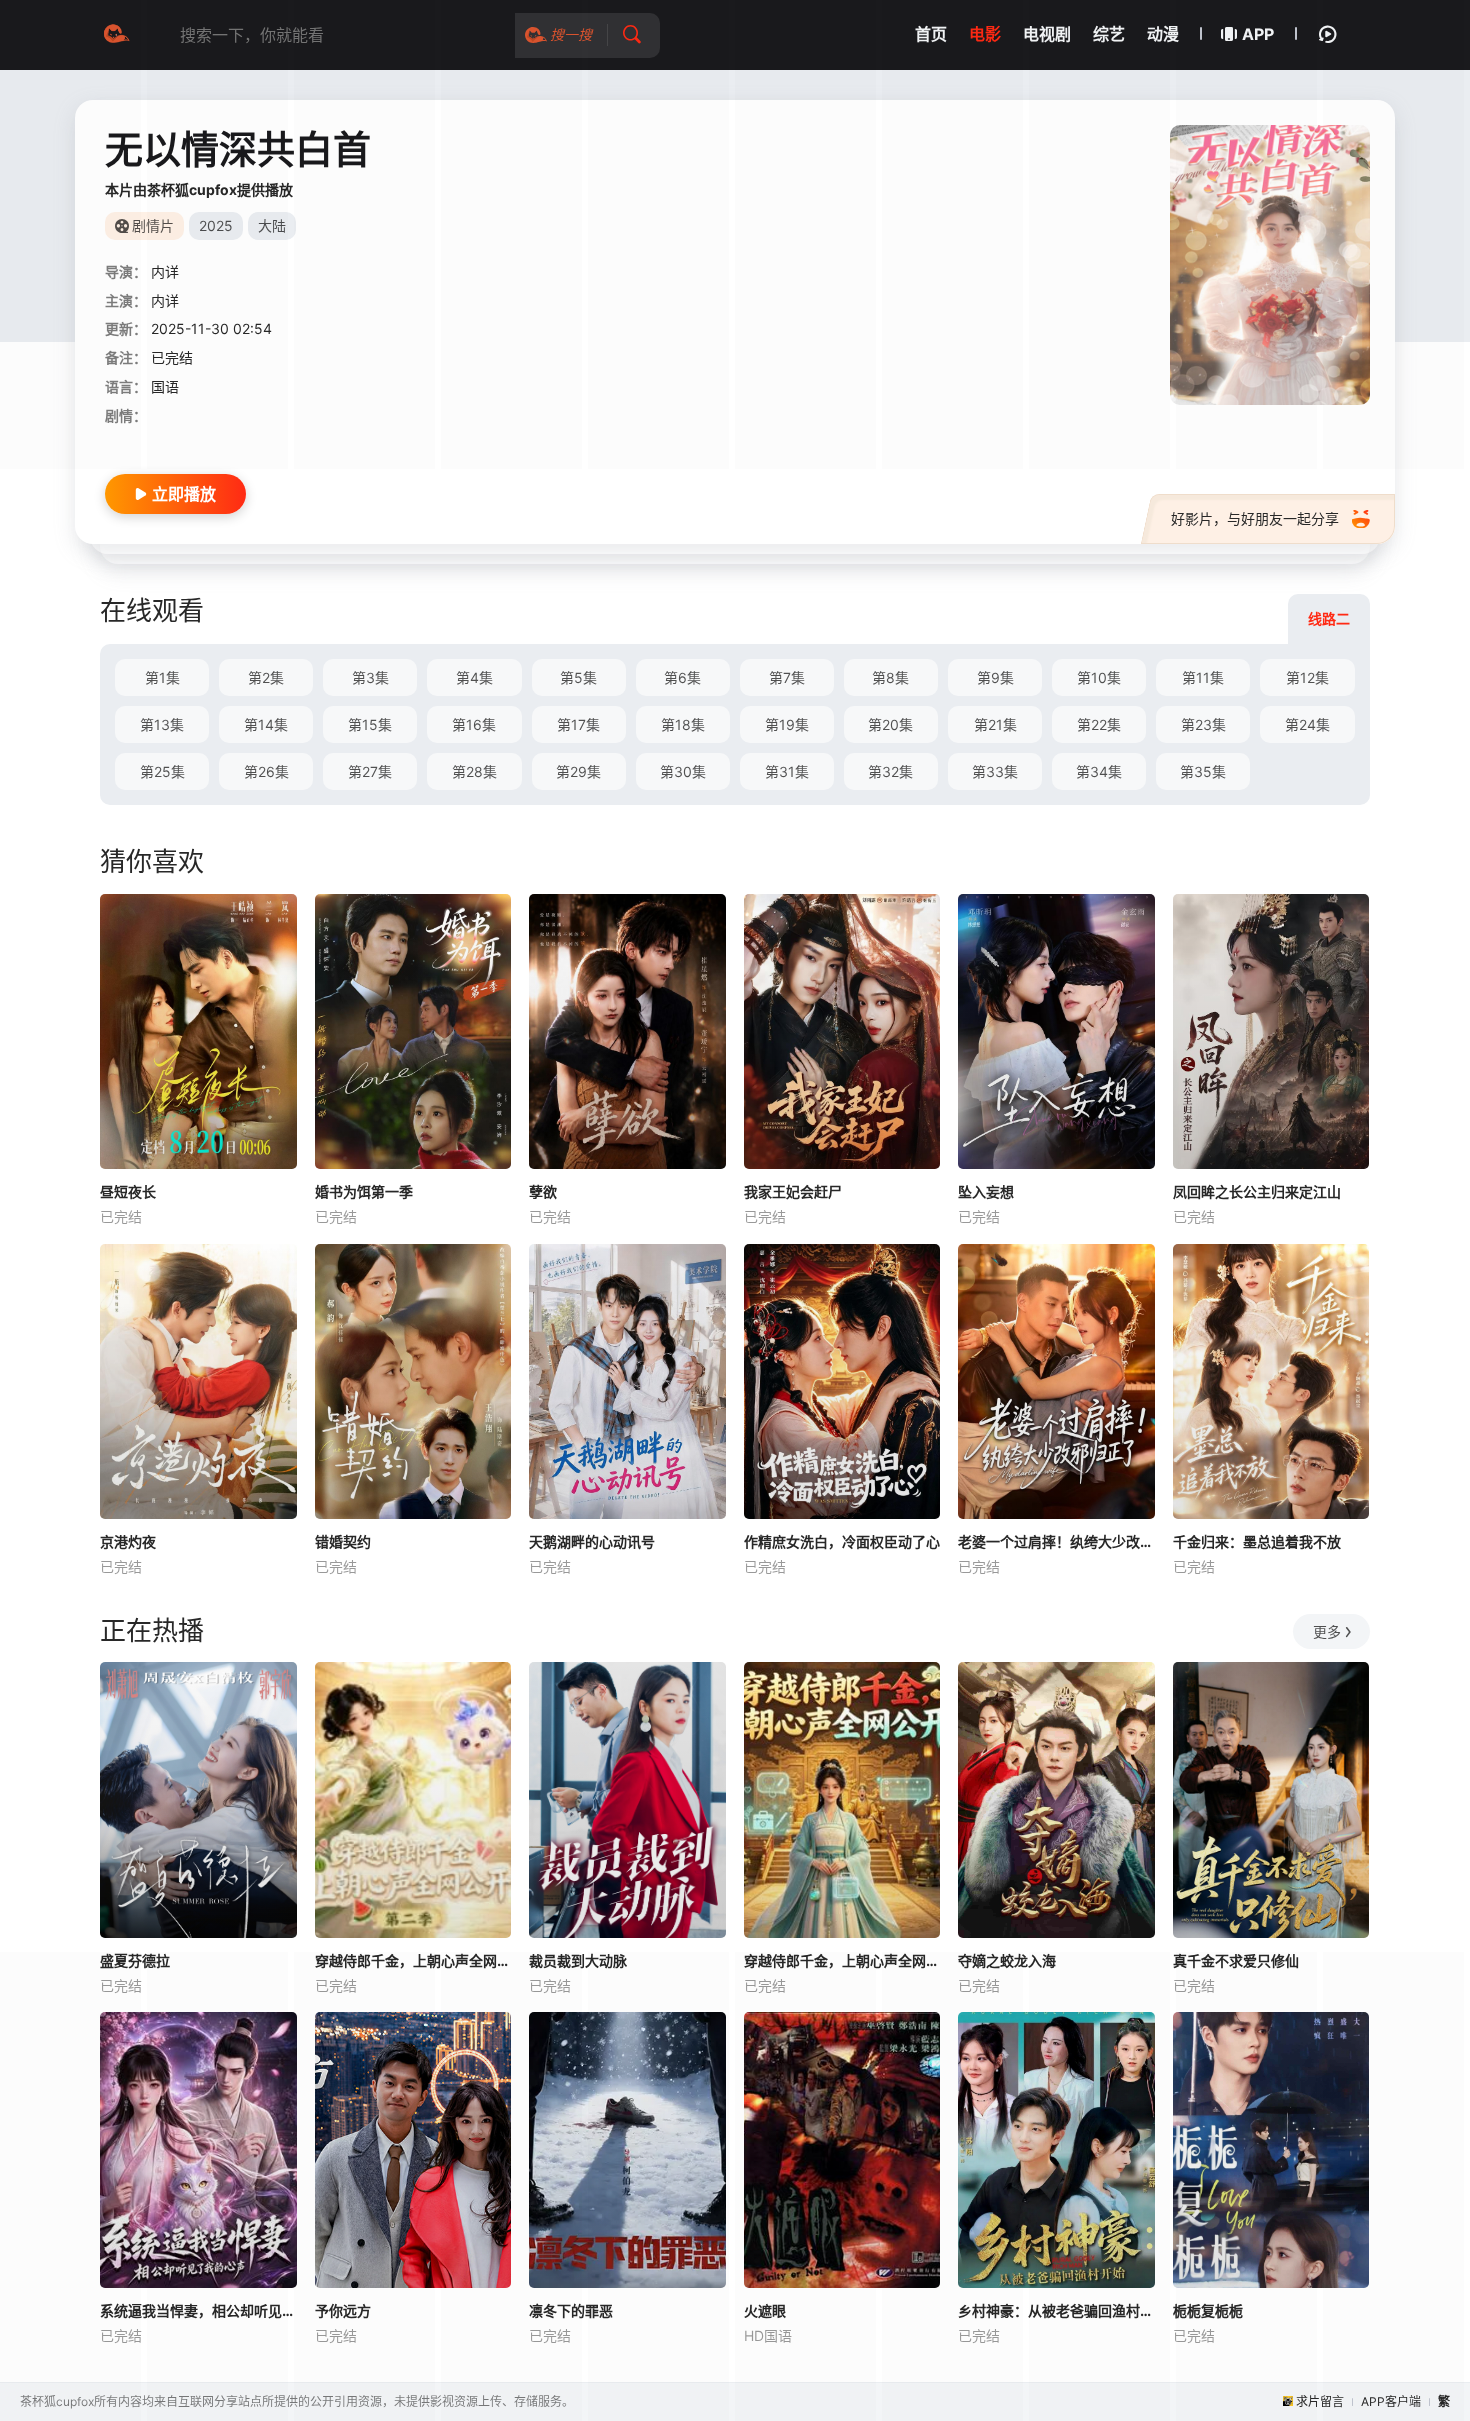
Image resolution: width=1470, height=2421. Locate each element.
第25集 (162, 771)
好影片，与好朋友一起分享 (1255, 518)
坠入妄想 (986, 1191)
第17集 (578, 724)
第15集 (370, 724)
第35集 (1203, 771)
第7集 (787, 677)
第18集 (683, 724)
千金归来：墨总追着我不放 (1257, 1541)
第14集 (266, 724)
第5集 (578, 677)
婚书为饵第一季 (364, 1191)
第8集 (890, 677)
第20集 (890, 724)
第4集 (474, 677)
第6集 (682, 677)
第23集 (1203, 724)
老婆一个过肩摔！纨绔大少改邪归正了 (1056, 1541)
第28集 (474, 771)
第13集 (162, 724)
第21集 (995, 724)
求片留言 (1320, 2401)
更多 (1327, 1631)
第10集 (1099, 677)
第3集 (370, 677)
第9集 (995, 677)
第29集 (578, 771)
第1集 (162, 677)
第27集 (370, 771)
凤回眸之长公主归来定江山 (1257, 1191)
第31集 (787, 771)
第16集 (474, 724)
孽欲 (543, 1191)
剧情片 (153, 225)
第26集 (266, 771)
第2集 (266, 677)
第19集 (787, 724)
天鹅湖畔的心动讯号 (592, 1541)
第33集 (995, 771)
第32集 (890, 771)
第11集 (1203, 677)
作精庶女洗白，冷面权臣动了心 (842, 1541)
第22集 (1099, 724)
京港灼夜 (128, 1541)
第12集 (1307, 677)
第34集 (1099, 771)
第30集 (683, 771)
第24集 (1307, 724)
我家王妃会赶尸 (793, 1191)
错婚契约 (343, 1541)
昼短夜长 (128, 1191)
